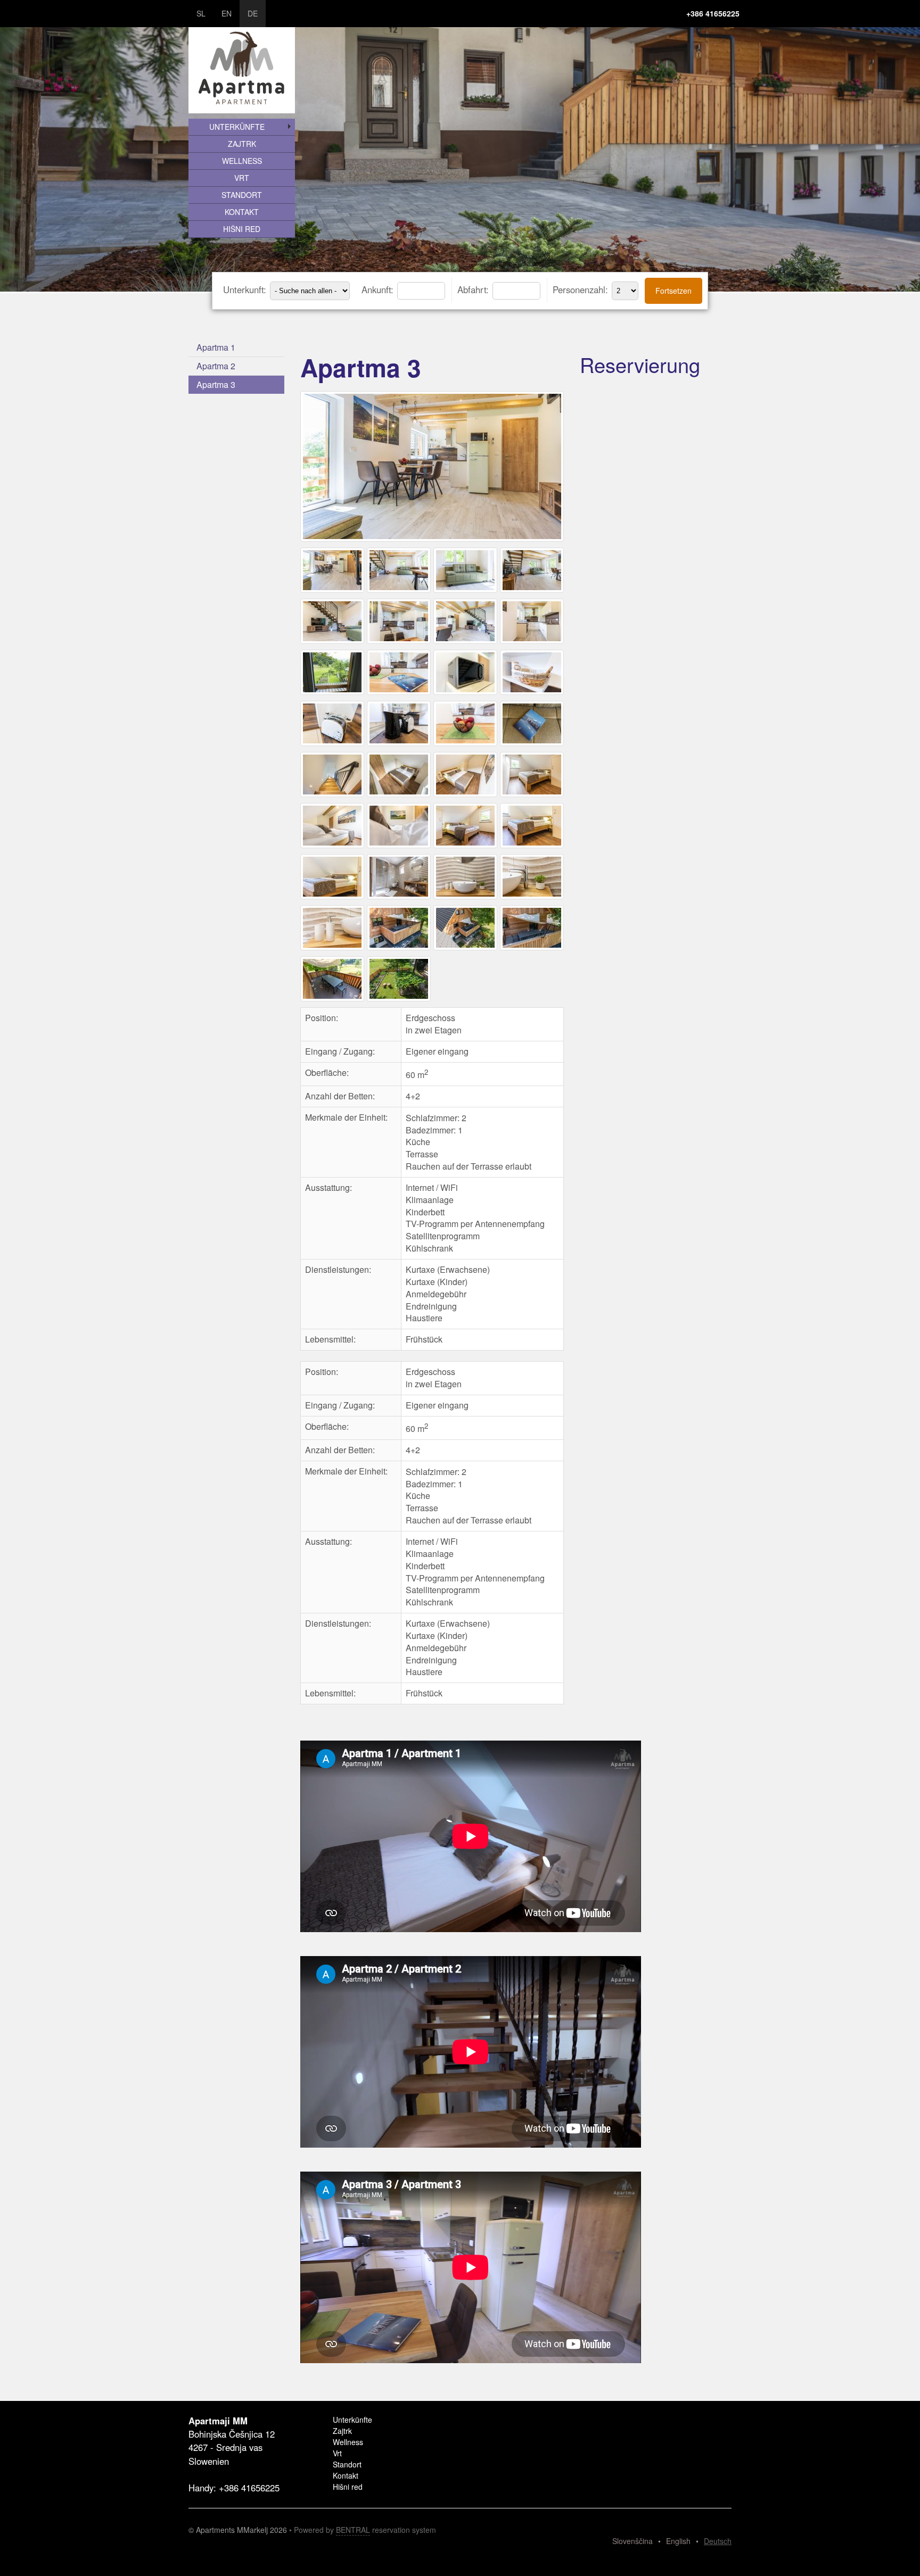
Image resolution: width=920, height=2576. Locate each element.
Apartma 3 (216, 384)
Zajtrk (242, 144)
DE (253, 13)
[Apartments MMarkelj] (433, 541)
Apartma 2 (216, 366)
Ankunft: (379, 289)
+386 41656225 (713, 13)
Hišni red (242, 229)
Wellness (242, 161)
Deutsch (718, 2541)
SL (201, 13)
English (678, 2541)
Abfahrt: (474, 289)
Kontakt (242, 212)
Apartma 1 (216, 347)
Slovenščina (632, 2541)
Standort (242, 195)
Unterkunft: (246, 289)
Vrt (242, 178)
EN (227, 13)
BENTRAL (353, 2530)
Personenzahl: (582, 289)
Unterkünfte (237, 127)
